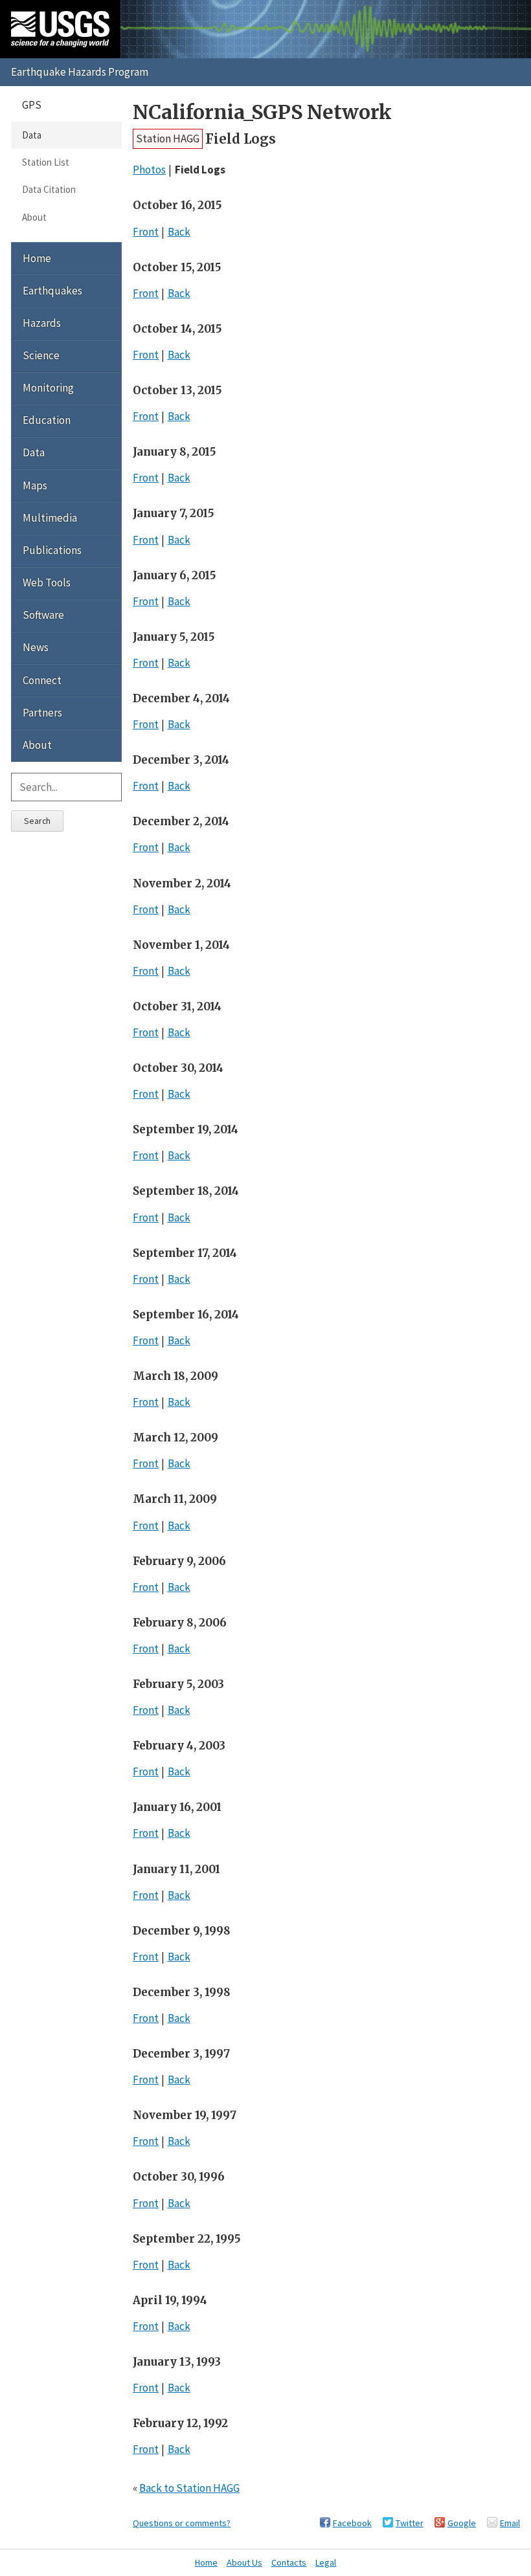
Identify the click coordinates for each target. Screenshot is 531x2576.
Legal (326, 2562)
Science (41, 355)
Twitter (410, 2523)
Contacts (289, 2562)
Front (146, 232)
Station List (46, 162)
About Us (244, 2562)
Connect (42, 680)
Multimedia (50, 518)
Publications (52, 550)
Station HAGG (168, 139)
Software (43, 615)
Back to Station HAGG (189, 2488)
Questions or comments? (182, 2523)
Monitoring (48, 388)
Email (510, 2523)
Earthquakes (52, 291)
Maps (35, 485)
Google (462, 2523)
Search (37, 821)
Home (37, 258)
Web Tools (47, 583)
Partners (42, 713)
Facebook (352, 2523)
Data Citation (49, 189)
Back (179, 232)
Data (32, 135)
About (34, 217)
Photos (149, 170)
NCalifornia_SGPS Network (262, 112)
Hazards (42, 323)
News (36, 647)
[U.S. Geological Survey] (60, 29)
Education (47, 420)
